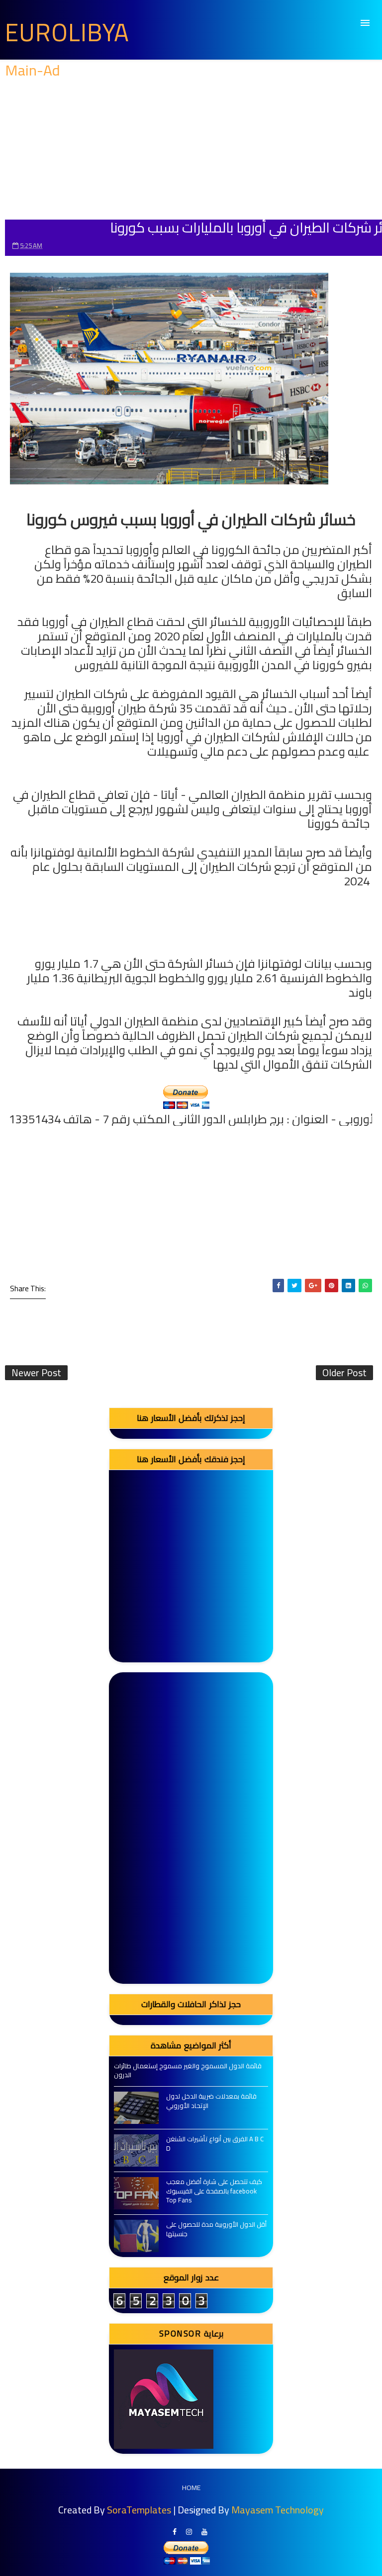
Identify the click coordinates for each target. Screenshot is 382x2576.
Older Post (344, 1373)
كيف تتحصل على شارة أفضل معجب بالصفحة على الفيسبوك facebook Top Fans (214, 2190)
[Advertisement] (191, 150)
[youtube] (204, 2532)
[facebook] (175, 2532)
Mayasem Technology (278, 2510)
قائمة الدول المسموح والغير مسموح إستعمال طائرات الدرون (188, 2070)
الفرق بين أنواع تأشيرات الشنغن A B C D (215, 2143)
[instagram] (189, 2532)
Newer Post (36, 1373)
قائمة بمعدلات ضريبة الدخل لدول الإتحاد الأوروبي (211, 2101)
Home (191, 2488)
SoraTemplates (139, 2510)
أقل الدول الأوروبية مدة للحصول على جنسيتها (216, 2229)
